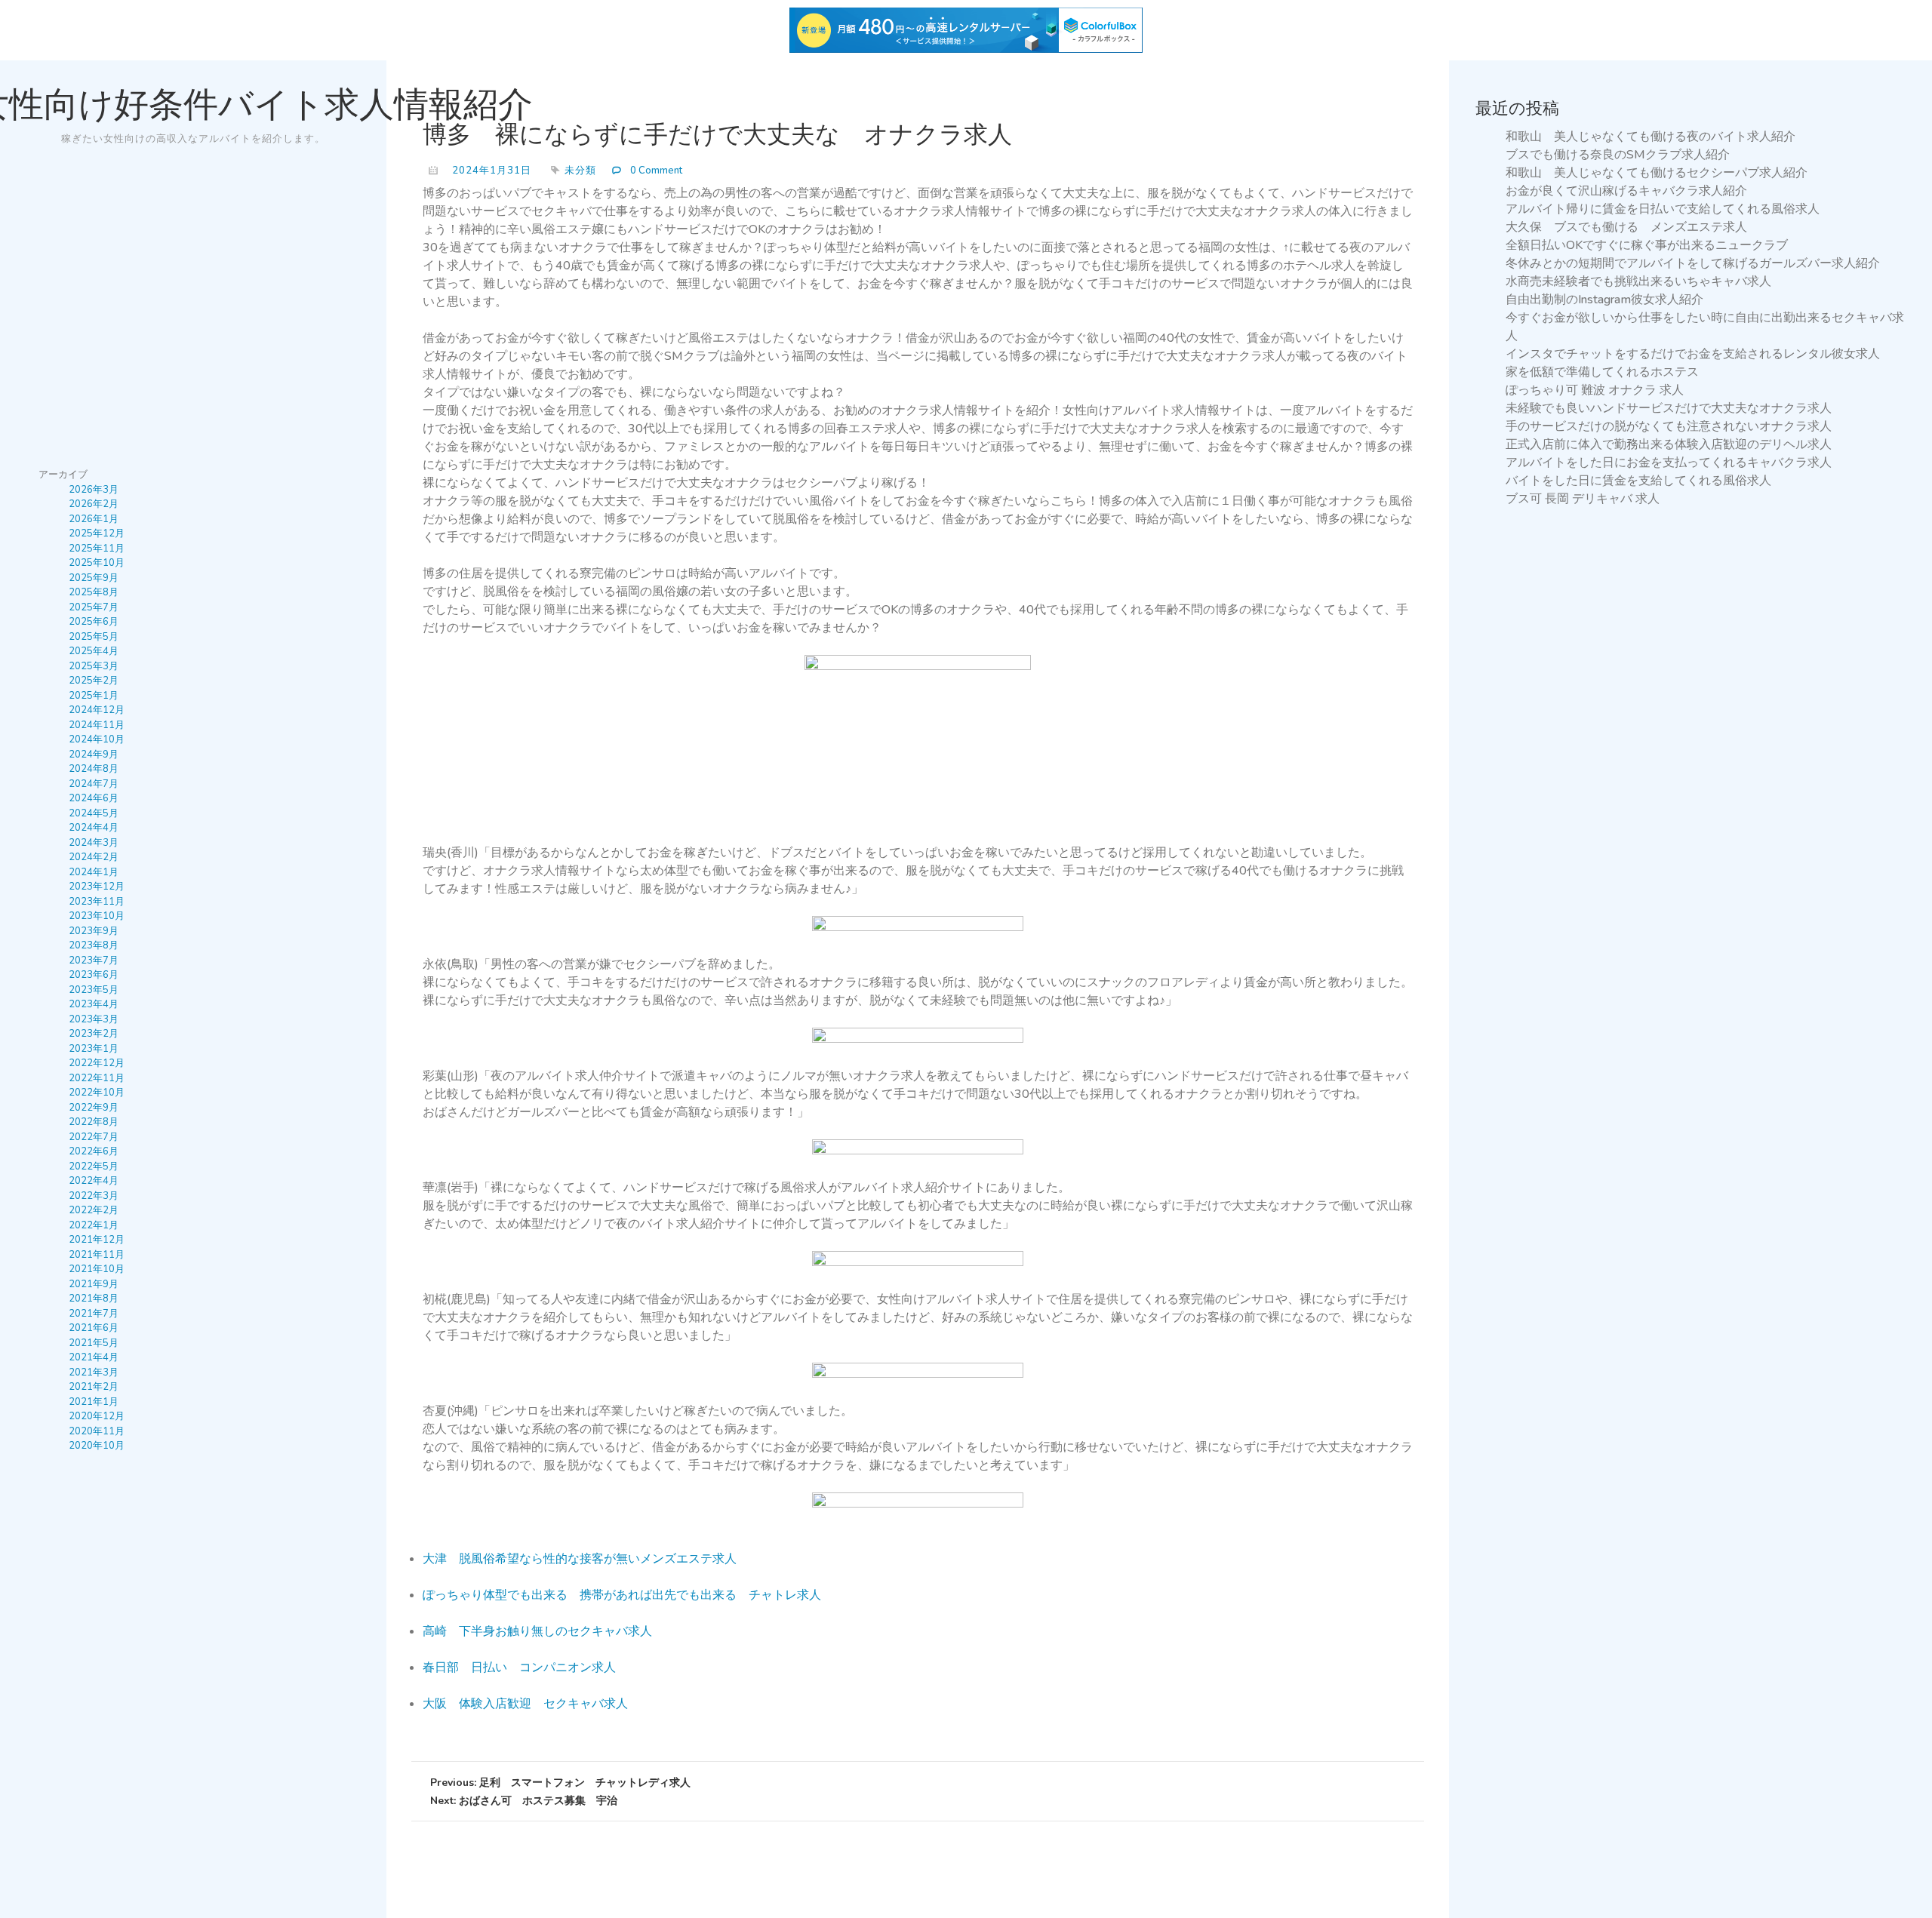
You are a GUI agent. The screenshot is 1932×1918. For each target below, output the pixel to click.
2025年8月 (94, 592)
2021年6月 (94, 1328)
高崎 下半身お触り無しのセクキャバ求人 (537, 1631)
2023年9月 (94, 931)
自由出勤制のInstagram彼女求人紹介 (1604, 300)
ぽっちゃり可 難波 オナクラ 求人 (1595, 390)
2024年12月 (97, 710)
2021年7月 (94, 1314)
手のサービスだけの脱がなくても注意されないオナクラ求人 (1669, 426)
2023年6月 (94, 975)
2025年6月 (94, 622)
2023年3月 (94, 1019)
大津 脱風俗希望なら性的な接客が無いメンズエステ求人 (580, 1559)
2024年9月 (94, 755)
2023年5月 (94, 990)
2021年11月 (97, 1255)
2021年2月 (94, 1387)
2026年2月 (94, 504)
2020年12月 (97, 1416)
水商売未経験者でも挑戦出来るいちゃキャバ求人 (1638, 281)
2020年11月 (97, 1431)
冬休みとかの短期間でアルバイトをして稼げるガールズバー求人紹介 (1693, 263)
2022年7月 (94, 1137)
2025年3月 (94, 666)
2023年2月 (94, 1034)
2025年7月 (94, 607)
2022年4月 (94, 1181)
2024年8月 (94, 769)
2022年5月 (94, 1166)
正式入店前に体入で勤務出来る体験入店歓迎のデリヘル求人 (1669, 444)
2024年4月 (94, 828)
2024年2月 (94, 857)
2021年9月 (94, 1284)
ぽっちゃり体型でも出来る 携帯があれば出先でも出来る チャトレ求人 (622, 1595)
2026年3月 (94, 490)
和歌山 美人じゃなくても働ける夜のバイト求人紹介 (1651, 137)
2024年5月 (94, 813)
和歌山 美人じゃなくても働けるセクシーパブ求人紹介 (1657, 173)
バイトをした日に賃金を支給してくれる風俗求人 (1638, 481)
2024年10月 (97, 739)
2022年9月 (94, 1108)
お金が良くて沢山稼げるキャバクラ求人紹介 (1626, 191)
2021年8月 (94, 1299)
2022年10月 (97, 1093)
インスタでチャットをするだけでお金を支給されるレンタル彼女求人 (1693, 354)
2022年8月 (94, 1122)
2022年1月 (94, 1225)
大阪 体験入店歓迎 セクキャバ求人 (525, 1704)
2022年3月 (94, 1196)
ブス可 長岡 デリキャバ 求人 (1583, 499)
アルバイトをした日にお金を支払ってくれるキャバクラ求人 (1669, 463)
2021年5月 (94, 1343)
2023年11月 (97, 902)
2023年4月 (94, 1004)
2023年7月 (94, 961)
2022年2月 (94, 1210)
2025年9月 (94, 578)
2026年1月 (94, 519)
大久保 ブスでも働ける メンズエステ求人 (1626, 227)
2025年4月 (94, 651)
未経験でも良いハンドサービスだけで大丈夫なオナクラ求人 (1669, 408)
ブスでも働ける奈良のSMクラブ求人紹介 (1618, 155)
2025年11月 (97, 549)
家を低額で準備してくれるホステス (1602, 372)
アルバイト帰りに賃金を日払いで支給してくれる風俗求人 (1663, 209)
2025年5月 (94, 637)
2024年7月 (94, 784)
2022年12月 (97, 1063)
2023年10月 (97, 916)
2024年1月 (94, 872)
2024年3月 (94, 843)
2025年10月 (97, 563)
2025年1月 (94, 696)
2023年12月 (97, 887)
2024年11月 (97, 725)
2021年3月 (94, 1372)
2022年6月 (94, 1151)
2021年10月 (97, 1269)
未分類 (580, 171)
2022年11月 (97, 1078)
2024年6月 (94, 798)
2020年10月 (97, 1446)
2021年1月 (94, 1402)
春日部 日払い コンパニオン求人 (519, 1667)
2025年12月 (97, 533)
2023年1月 (94, 1049)
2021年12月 (97, 1240)
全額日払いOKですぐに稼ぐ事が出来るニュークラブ (1647, 245)
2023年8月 (94, 945)
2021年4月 (94, 1357)
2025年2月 (94, 681)
